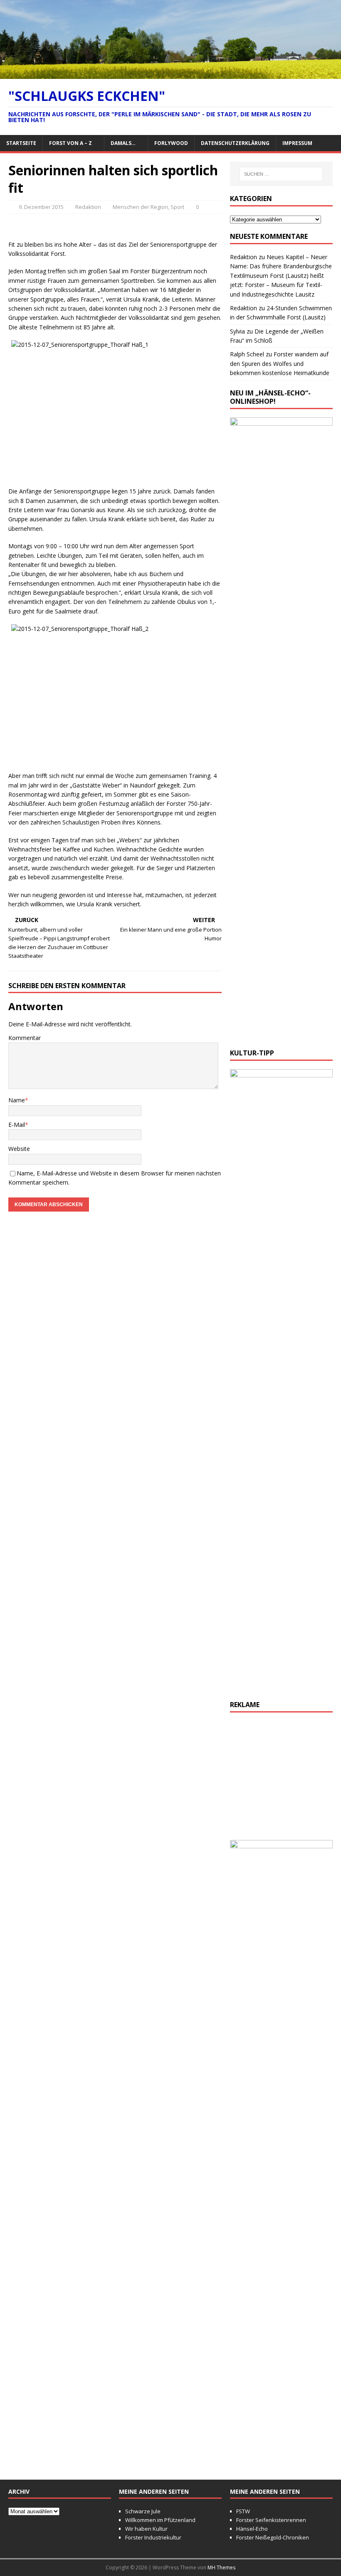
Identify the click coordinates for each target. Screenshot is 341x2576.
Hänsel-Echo (252, 2529)
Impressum (297, 143)
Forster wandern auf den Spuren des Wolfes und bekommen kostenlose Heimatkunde (280, 363)
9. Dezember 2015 (41, 207)
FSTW (243, 2511)
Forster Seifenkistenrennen (271, 2520)
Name (17, 1100)
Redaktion (88, 207)
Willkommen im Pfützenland (160, 2520)
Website (19, 1149)
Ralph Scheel (247, 354)
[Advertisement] (281, 1781)
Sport (177, 207)
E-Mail (17, 1125)
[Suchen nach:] (281, 174)
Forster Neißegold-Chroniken (273, 2537)
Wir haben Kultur (146, 2529)
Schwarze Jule (143, 2511)
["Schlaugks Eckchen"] (170, 74)
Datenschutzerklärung (235, 143)
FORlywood (171, 143)
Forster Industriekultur (153, 2537)
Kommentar (25, 1038)
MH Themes (221, 2567)
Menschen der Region (140, 207)
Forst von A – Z (70, 143)
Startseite (21, 143)
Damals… (123, 143)
